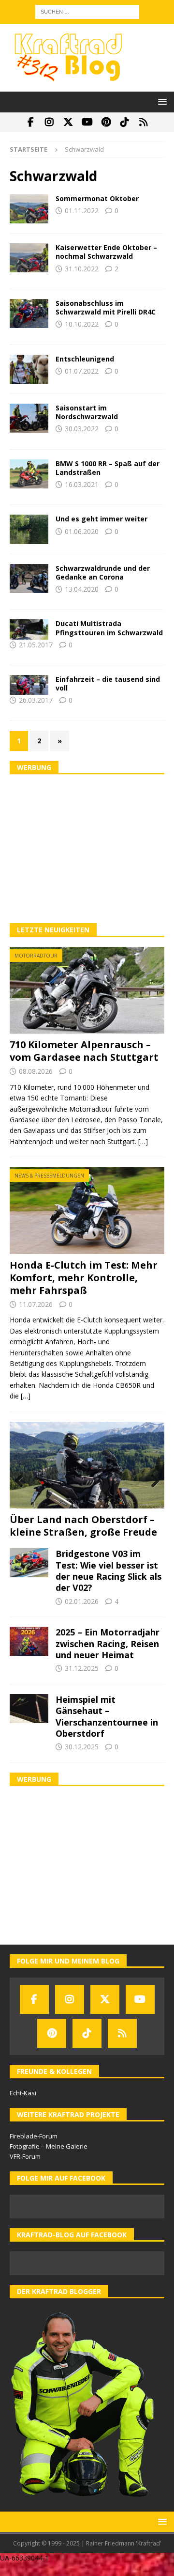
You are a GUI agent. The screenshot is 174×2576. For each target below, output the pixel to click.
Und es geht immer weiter (101, 519)
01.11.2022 (82, 211)
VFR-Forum (25, 2156)
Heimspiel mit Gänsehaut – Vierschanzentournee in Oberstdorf (107, 1716)
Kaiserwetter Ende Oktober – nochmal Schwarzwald (106, 252)
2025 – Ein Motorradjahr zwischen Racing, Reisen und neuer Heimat (108, 1643)
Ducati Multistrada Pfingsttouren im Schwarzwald (109, 628)
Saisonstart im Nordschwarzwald (87, 412)
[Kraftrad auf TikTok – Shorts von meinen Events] (125, 122)
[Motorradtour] (29, 258)
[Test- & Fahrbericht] (29, 474)
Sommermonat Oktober (97, 198)
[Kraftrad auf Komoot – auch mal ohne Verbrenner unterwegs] (144, 122)
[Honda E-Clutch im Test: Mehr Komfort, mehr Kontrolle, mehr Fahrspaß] (87, 1210)
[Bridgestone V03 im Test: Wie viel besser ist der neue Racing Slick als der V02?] (29, 1563)
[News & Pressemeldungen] (29, 629)
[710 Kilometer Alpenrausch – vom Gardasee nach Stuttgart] (87, 990)
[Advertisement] (87, 849)
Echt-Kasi (23, 2093)
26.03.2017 (36, 700)
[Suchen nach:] (87, 11)
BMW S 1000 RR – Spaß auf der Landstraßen (108, 468)
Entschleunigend (85, 359)
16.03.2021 (82, 484)
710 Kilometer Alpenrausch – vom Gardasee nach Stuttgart (84, 1051)
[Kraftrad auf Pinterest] (106, 122)
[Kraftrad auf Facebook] (31, 122)
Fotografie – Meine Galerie (49, 2146)
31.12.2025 (82, 1668)
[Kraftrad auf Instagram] (50, 122)
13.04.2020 (82, 589)
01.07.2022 (82, 371)
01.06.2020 (82, 531)
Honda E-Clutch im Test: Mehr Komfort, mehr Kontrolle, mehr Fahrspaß (84, 1278)
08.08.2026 (36, 1071)
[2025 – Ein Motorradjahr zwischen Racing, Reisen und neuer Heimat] (29, 1641)
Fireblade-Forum (34, 2136)
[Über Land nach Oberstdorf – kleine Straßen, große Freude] (87, 1465)
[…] (143, 1141)
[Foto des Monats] (29, 209)
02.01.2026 (82, 1601)
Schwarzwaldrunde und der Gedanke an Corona (103, 573)
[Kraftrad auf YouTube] (87, 122)
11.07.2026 (36, 1304)
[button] (161, 102)
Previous (22, 1481)
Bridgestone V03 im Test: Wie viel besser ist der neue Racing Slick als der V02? (109, 1571)
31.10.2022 (82, 269)
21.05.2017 (36, 645)
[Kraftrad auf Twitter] (68, 122)
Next (152, 1481)
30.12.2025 (82, 1747)
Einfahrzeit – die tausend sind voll (108, 683)
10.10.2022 (82, 324)
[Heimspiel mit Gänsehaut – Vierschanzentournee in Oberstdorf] (29, 1709)
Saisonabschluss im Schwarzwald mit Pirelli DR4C (106, 307)
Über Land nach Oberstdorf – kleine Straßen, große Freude (83, 1526)
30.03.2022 (82, 429)
